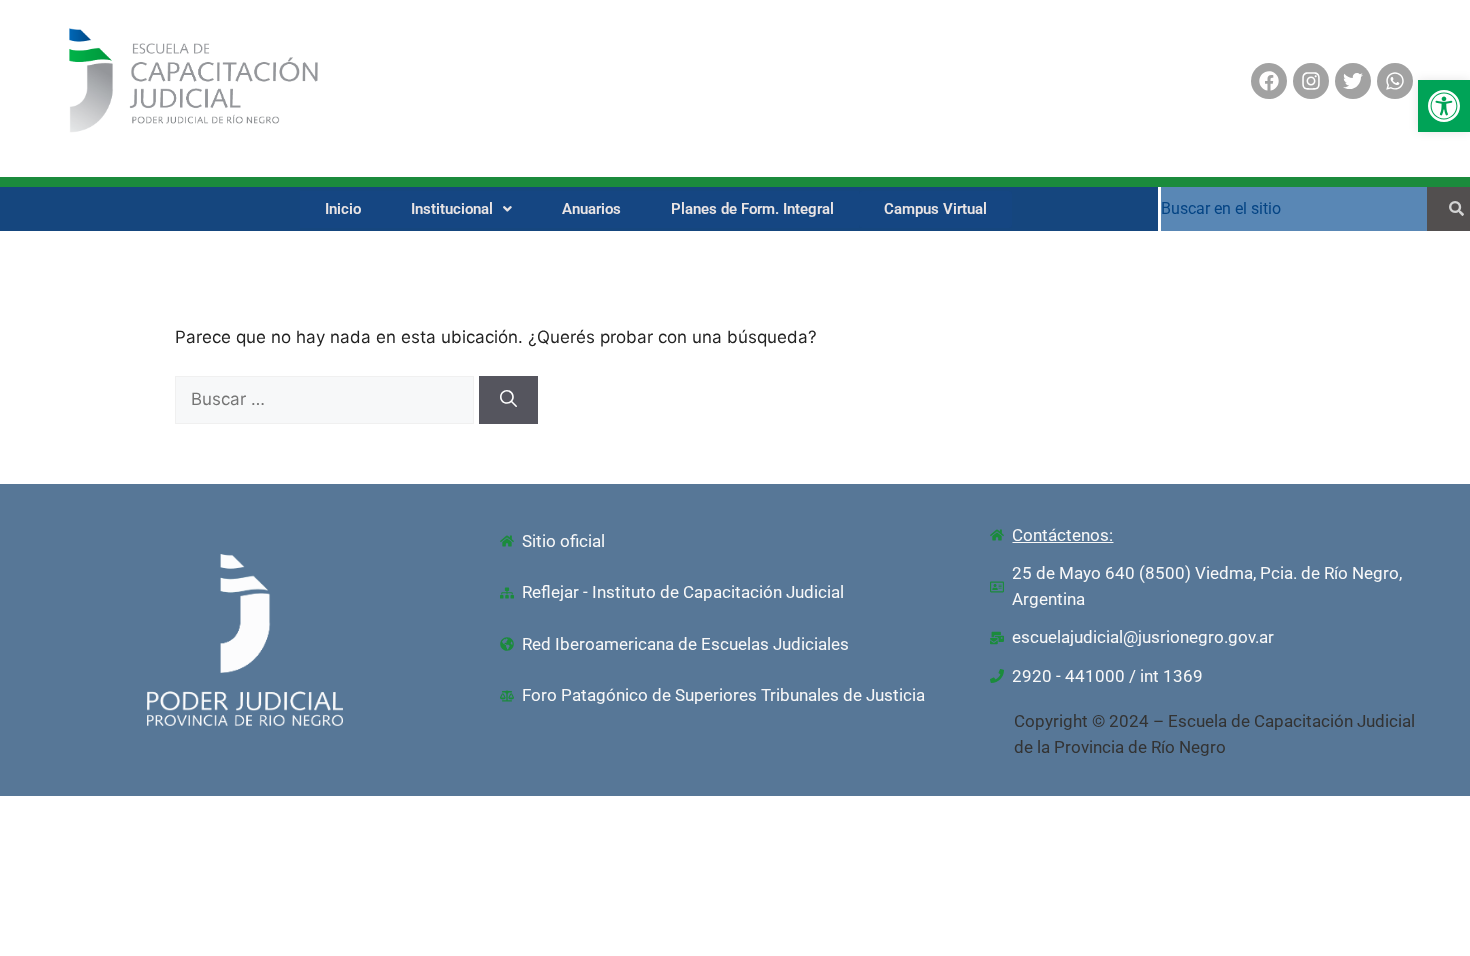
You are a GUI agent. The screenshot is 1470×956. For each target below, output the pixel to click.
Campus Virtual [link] (935, 209)
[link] (1444, 106)
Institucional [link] (452, 209)
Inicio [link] (343, 209)
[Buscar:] (327, 399)
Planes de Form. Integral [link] (752, 209)
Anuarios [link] (591, 209)
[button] (461, 209)
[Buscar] (508, 400)
